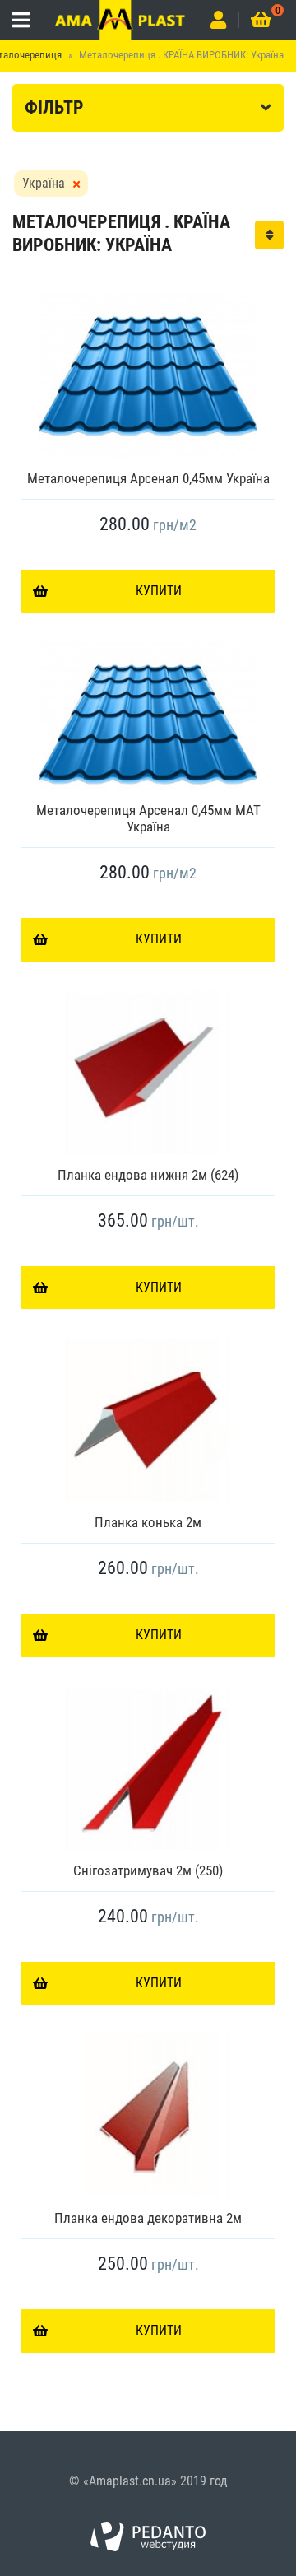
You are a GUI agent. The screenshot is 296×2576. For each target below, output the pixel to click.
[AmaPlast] (120, 20)
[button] (269, 235)
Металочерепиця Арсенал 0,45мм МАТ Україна (148, 818)
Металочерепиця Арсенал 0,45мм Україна (148, 478)
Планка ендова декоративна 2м (148, 2218)
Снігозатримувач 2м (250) (148, 1870)
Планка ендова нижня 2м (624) (148, 1175)
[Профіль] (218, 20)
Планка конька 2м (148, 1522)
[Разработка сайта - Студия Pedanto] (148, 2537)
